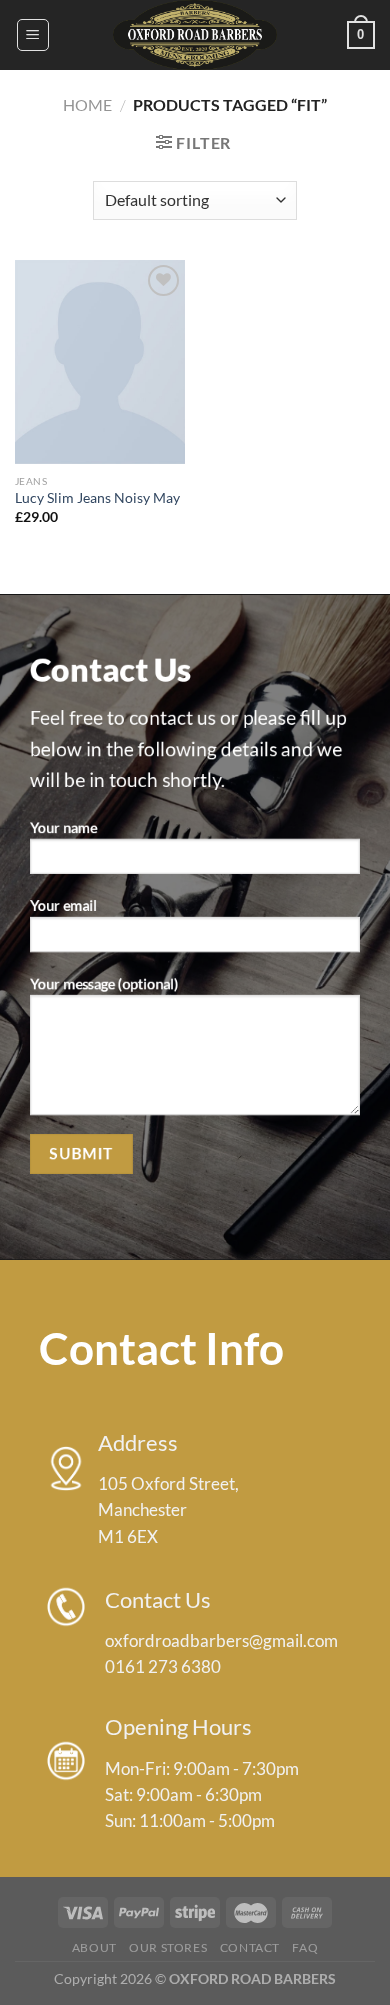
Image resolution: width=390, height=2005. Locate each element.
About (94, 1947)
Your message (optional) (104, 982)
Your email (63, 905)
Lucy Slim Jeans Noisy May (97, 498)
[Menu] (33, 35)
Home (87, 104)
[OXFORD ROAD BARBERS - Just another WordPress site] (195, 35)
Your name (63, 827)
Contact (250, 1947)
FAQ (305, 1947)
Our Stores (168, 1947)
